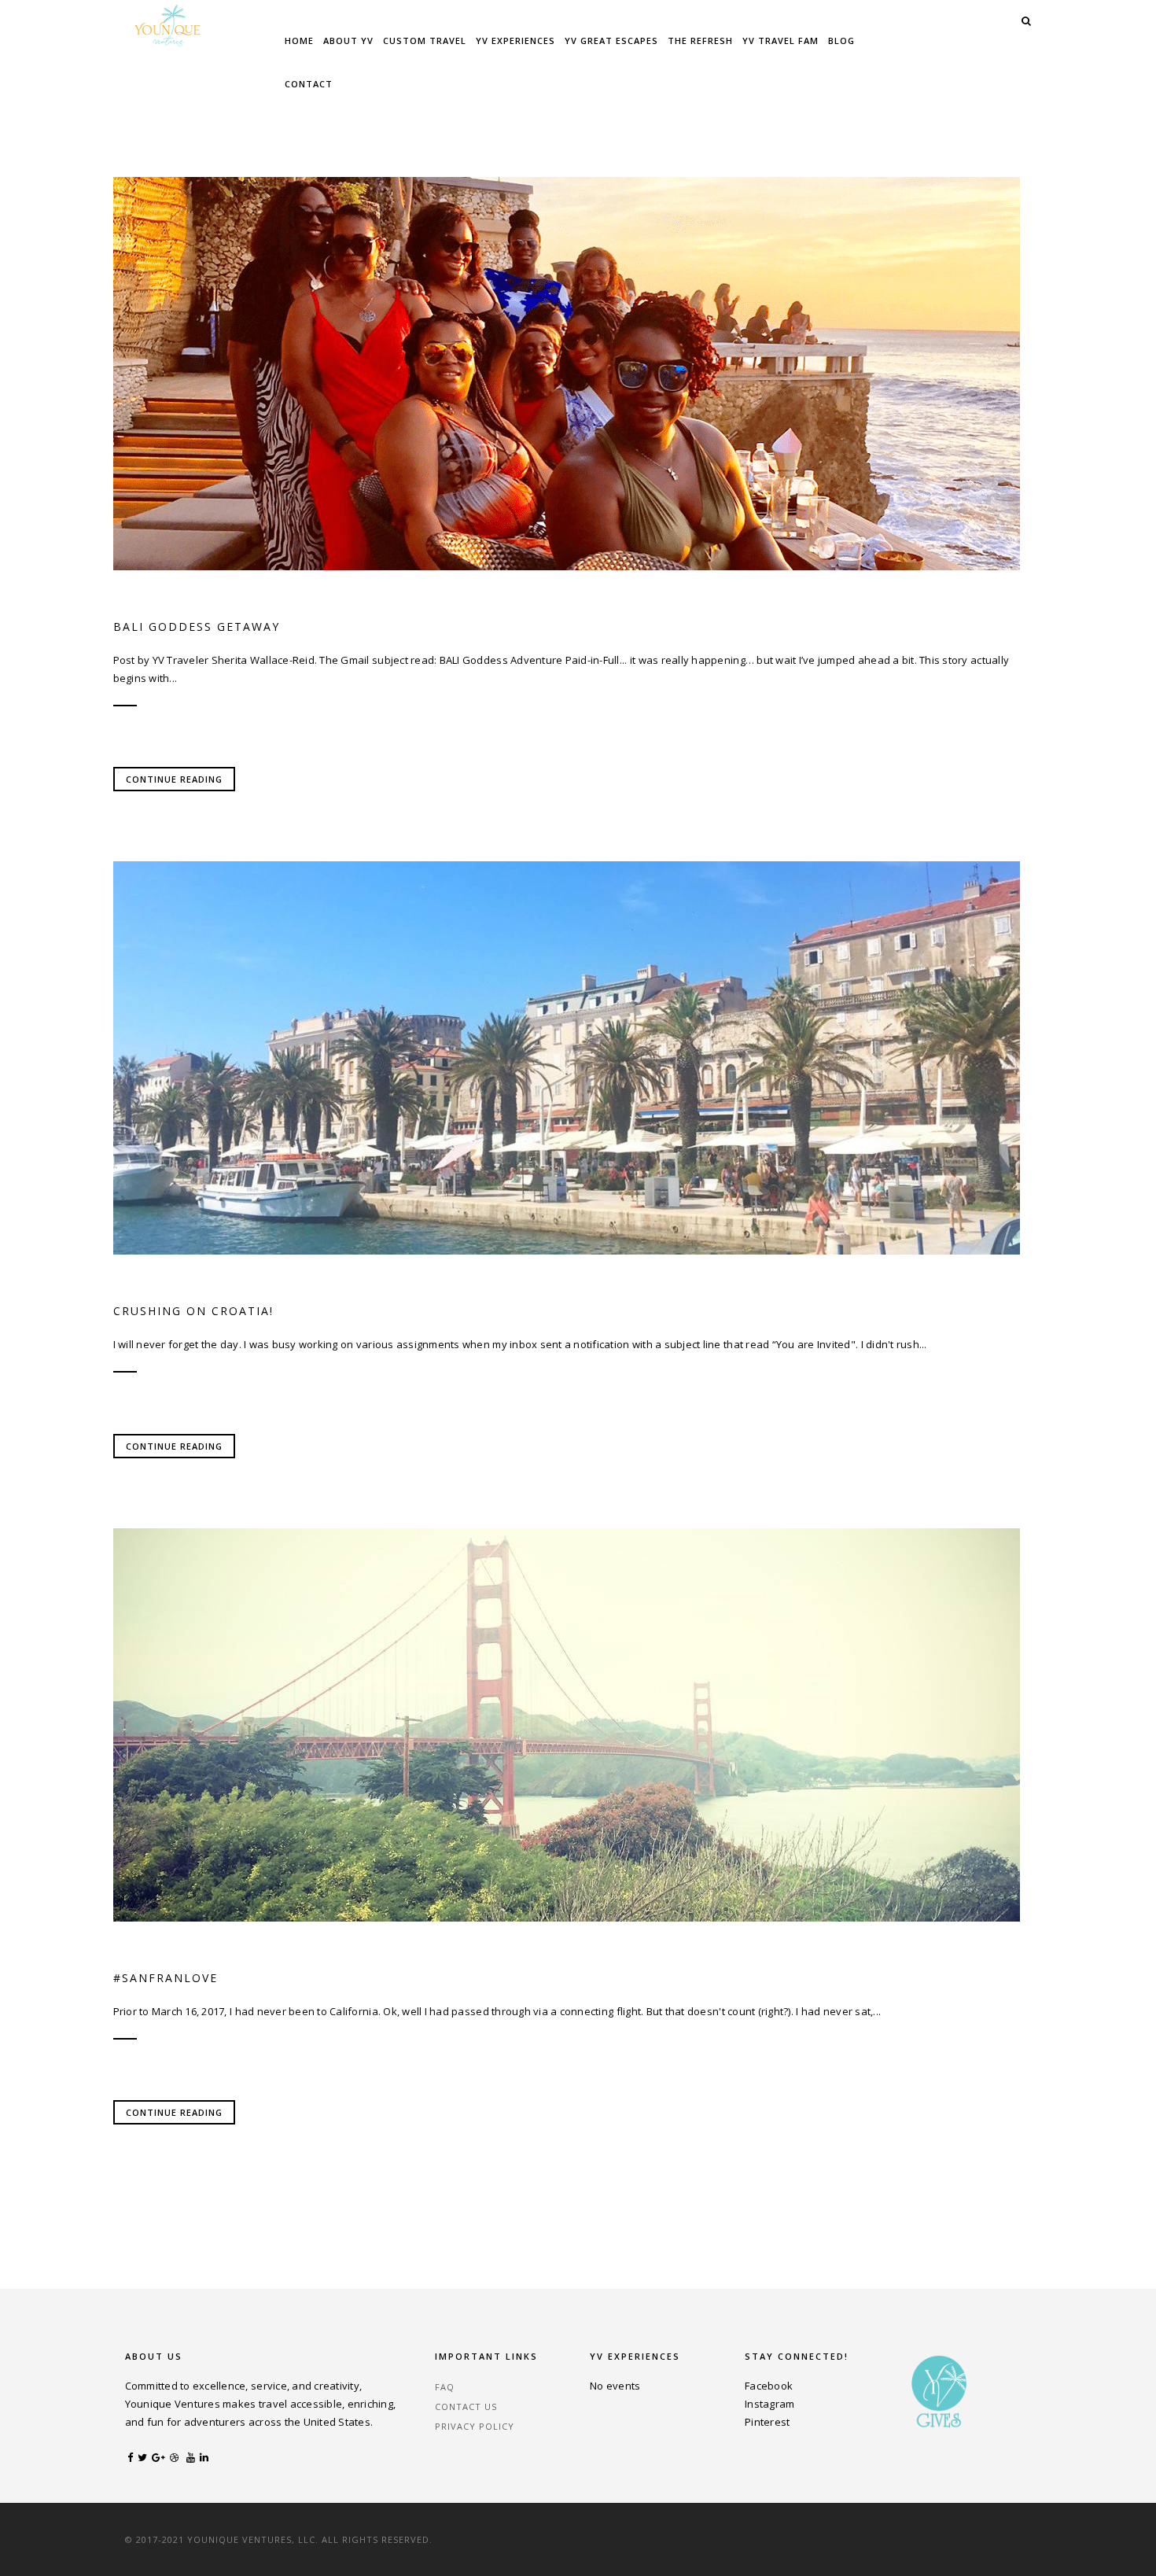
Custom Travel (425, 41)
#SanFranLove (166, 1978)
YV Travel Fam (780, 41)
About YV (348, 41)
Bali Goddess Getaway (197, 626)
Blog (841, 41)
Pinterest (767, 2422)
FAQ (445, 2387)
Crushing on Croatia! (193, 1311)
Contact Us (466, 2406)
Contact (309, 84)
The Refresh (700, 41)
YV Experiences (515, 41)
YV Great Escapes (611, 41)
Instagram (769, 2404)
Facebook (769, 2386)
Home (299, 41)
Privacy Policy (475, 2426)
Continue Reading (174, 779)
